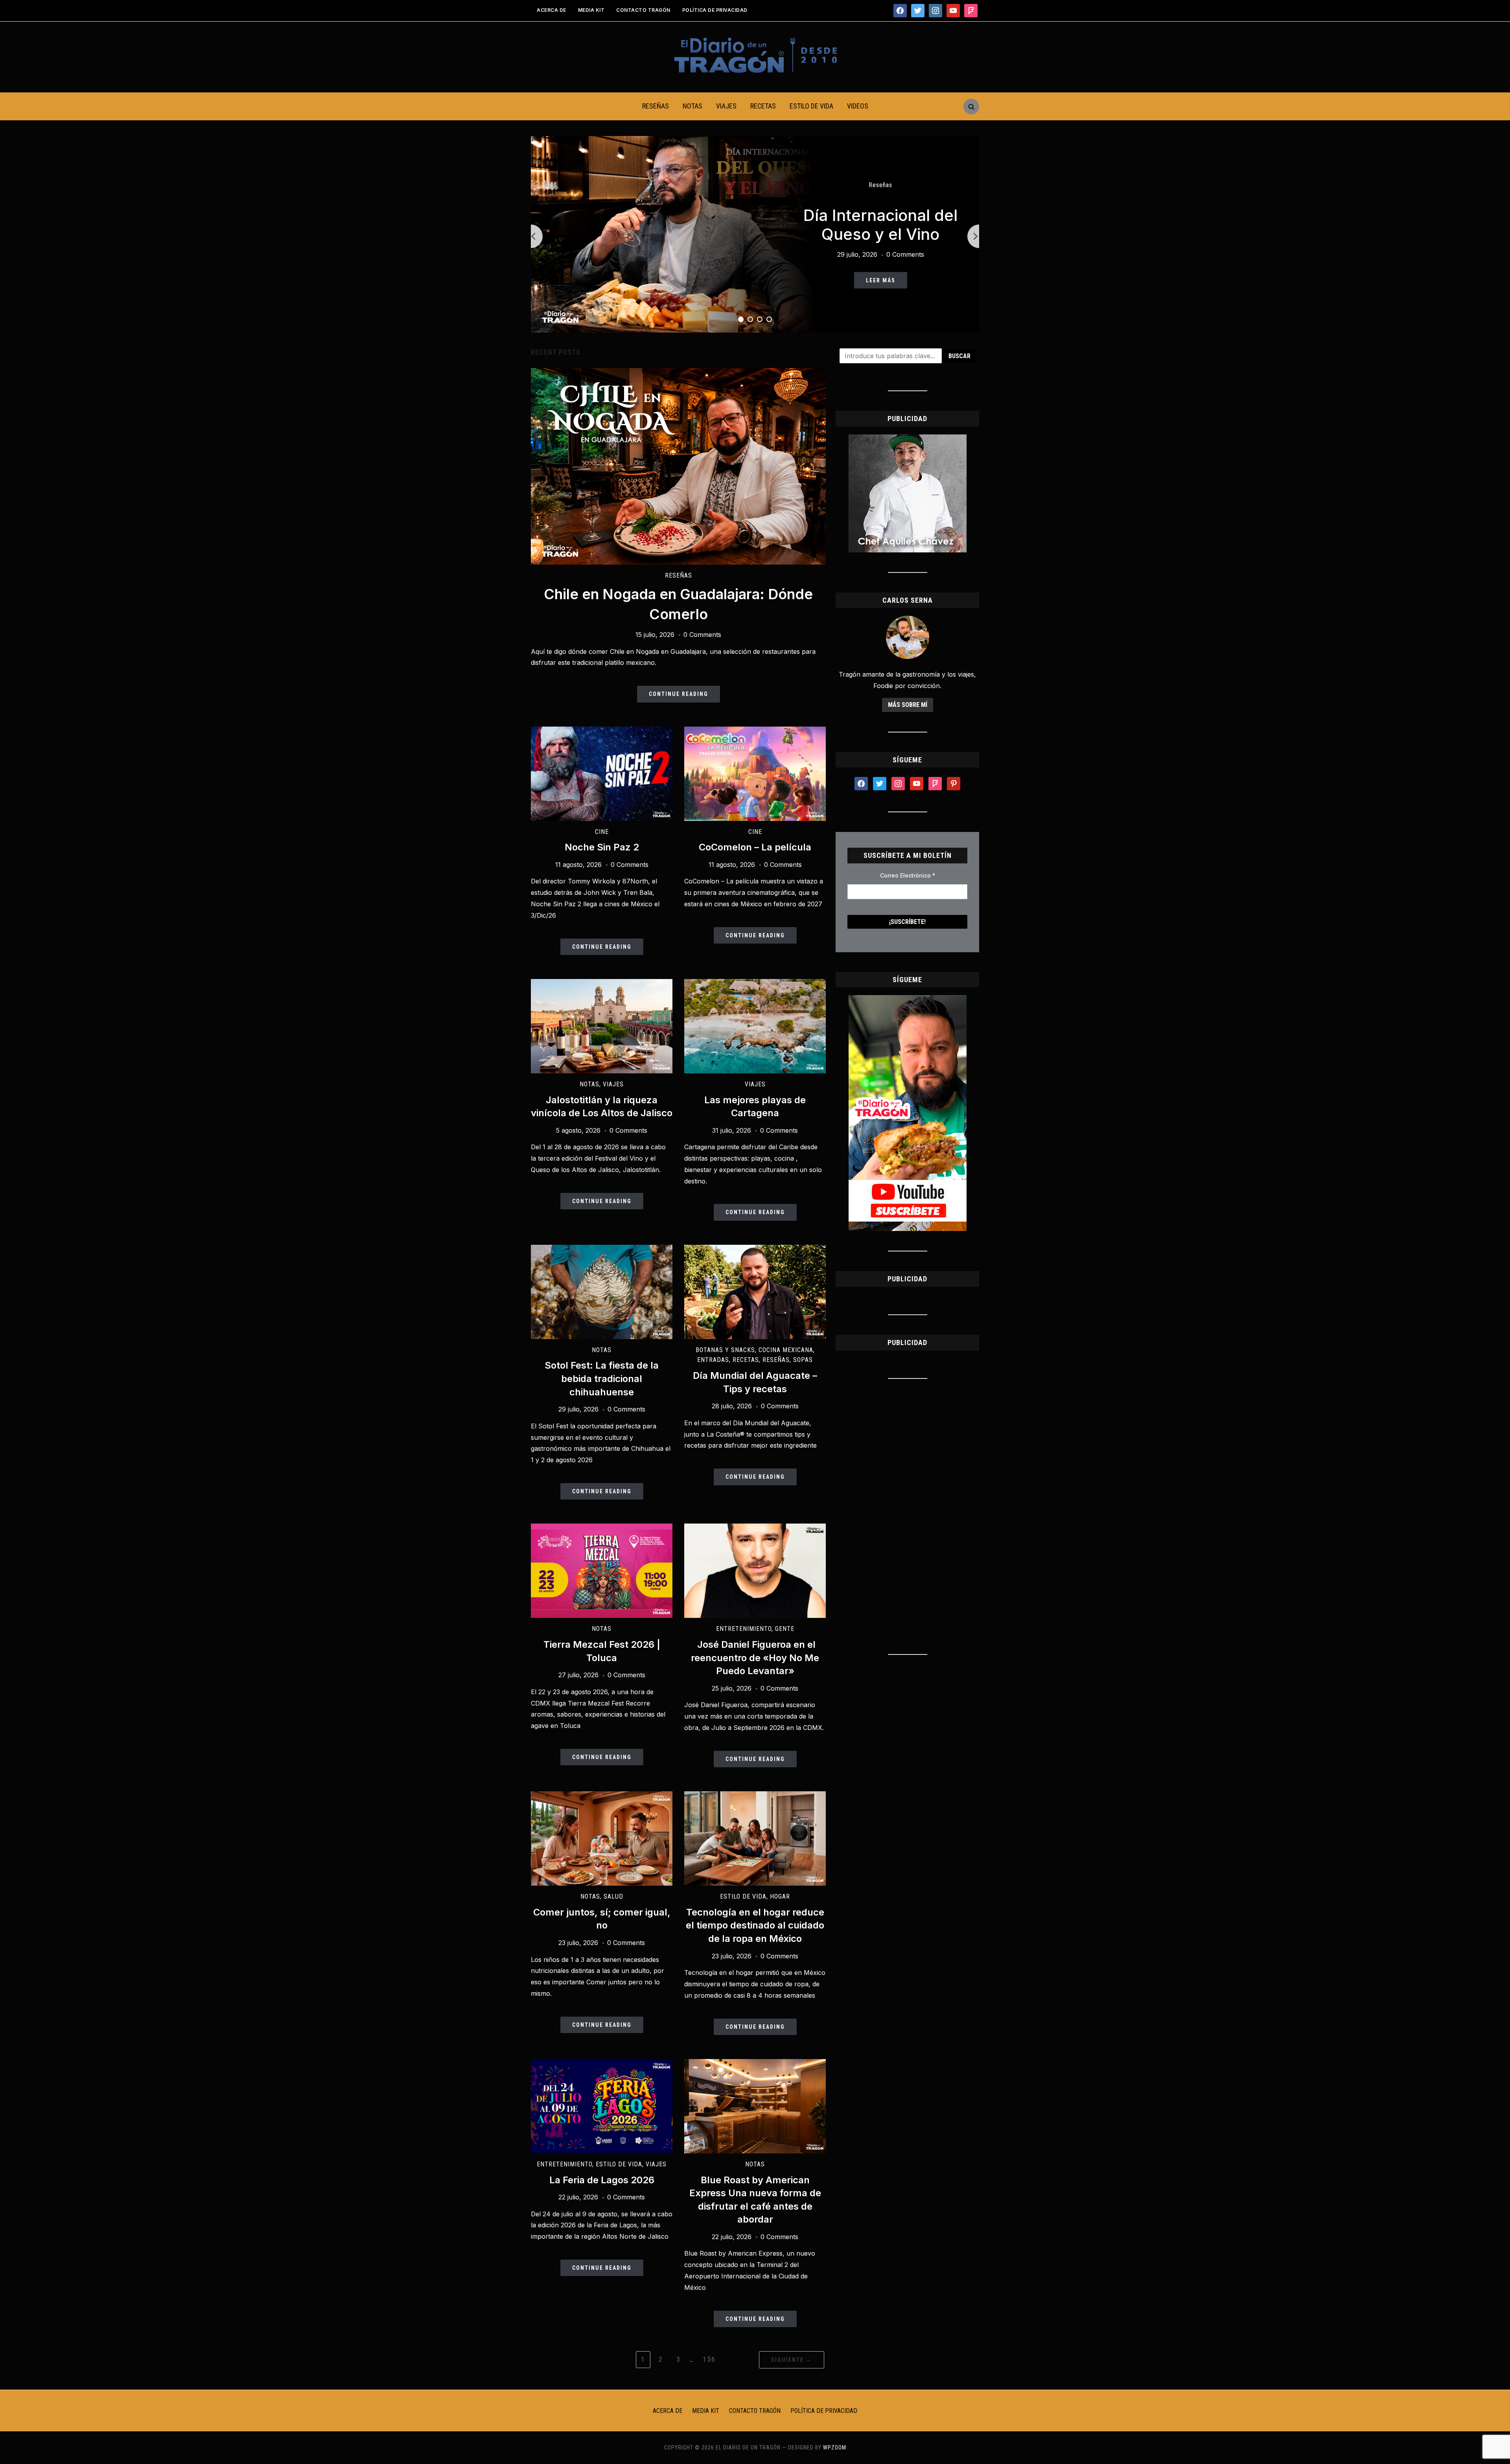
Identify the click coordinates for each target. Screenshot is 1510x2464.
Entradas (713, 1360)
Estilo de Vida (811, 106)
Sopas (803, 1360)
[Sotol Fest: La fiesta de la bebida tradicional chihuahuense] (602, 1249)
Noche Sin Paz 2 (602, 847)
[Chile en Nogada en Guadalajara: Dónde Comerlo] (678, 373)
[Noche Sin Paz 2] (602, 731)
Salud (613, 1896)
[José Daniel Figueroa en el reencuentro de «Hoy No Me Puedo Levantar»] (755, 1528)
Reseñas (656, 106)
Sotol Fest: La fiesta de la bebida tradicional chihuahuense (602, 1378)
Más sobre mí (908, 705)
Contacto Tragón (643, 10)
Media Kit (591, 10)
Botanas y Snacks (725, 1350)
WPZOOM (835, 2447)
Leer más (881, 280)
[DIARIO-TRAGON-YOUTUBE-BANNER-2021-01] (908, 1000)
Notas (692, 106)
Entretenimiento (744, 1629)
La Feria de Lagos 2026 (602, 2180)
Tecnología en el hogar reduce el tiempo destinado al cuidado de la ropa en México (755, 1925)
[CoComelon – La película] (755, 731)
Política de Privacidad (715, 10)
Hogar (780, 1896)
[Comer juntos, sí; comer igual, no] (602, 1796)
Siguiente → (792, 2360)
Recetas (763, 106)
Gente (785, 1629)
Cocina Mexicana (786, 1350)
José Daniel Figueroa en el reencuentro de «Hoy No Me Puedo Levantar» (755, 1658)
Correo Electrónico (908, 875)
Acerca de (552, 10)
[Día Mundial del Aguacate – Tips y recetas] (755, 1249)
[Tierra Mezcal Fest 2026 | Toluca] (602, 1528)
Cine (602, 832)
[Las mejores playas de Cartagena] (755, 984)
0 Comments (905, 254)
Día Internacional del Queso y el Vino (880, 225)
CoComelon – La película (755, 847)
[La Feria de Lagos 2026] (602, 2064)
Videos (858, 106)
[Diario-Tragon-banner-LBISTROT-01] (908, 439)
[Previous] (531, 236)
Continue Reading (679, 694)
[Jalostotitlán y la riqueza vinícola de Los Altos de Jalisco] (602, 984)
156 (709, 2359)
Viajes (726, 106)
